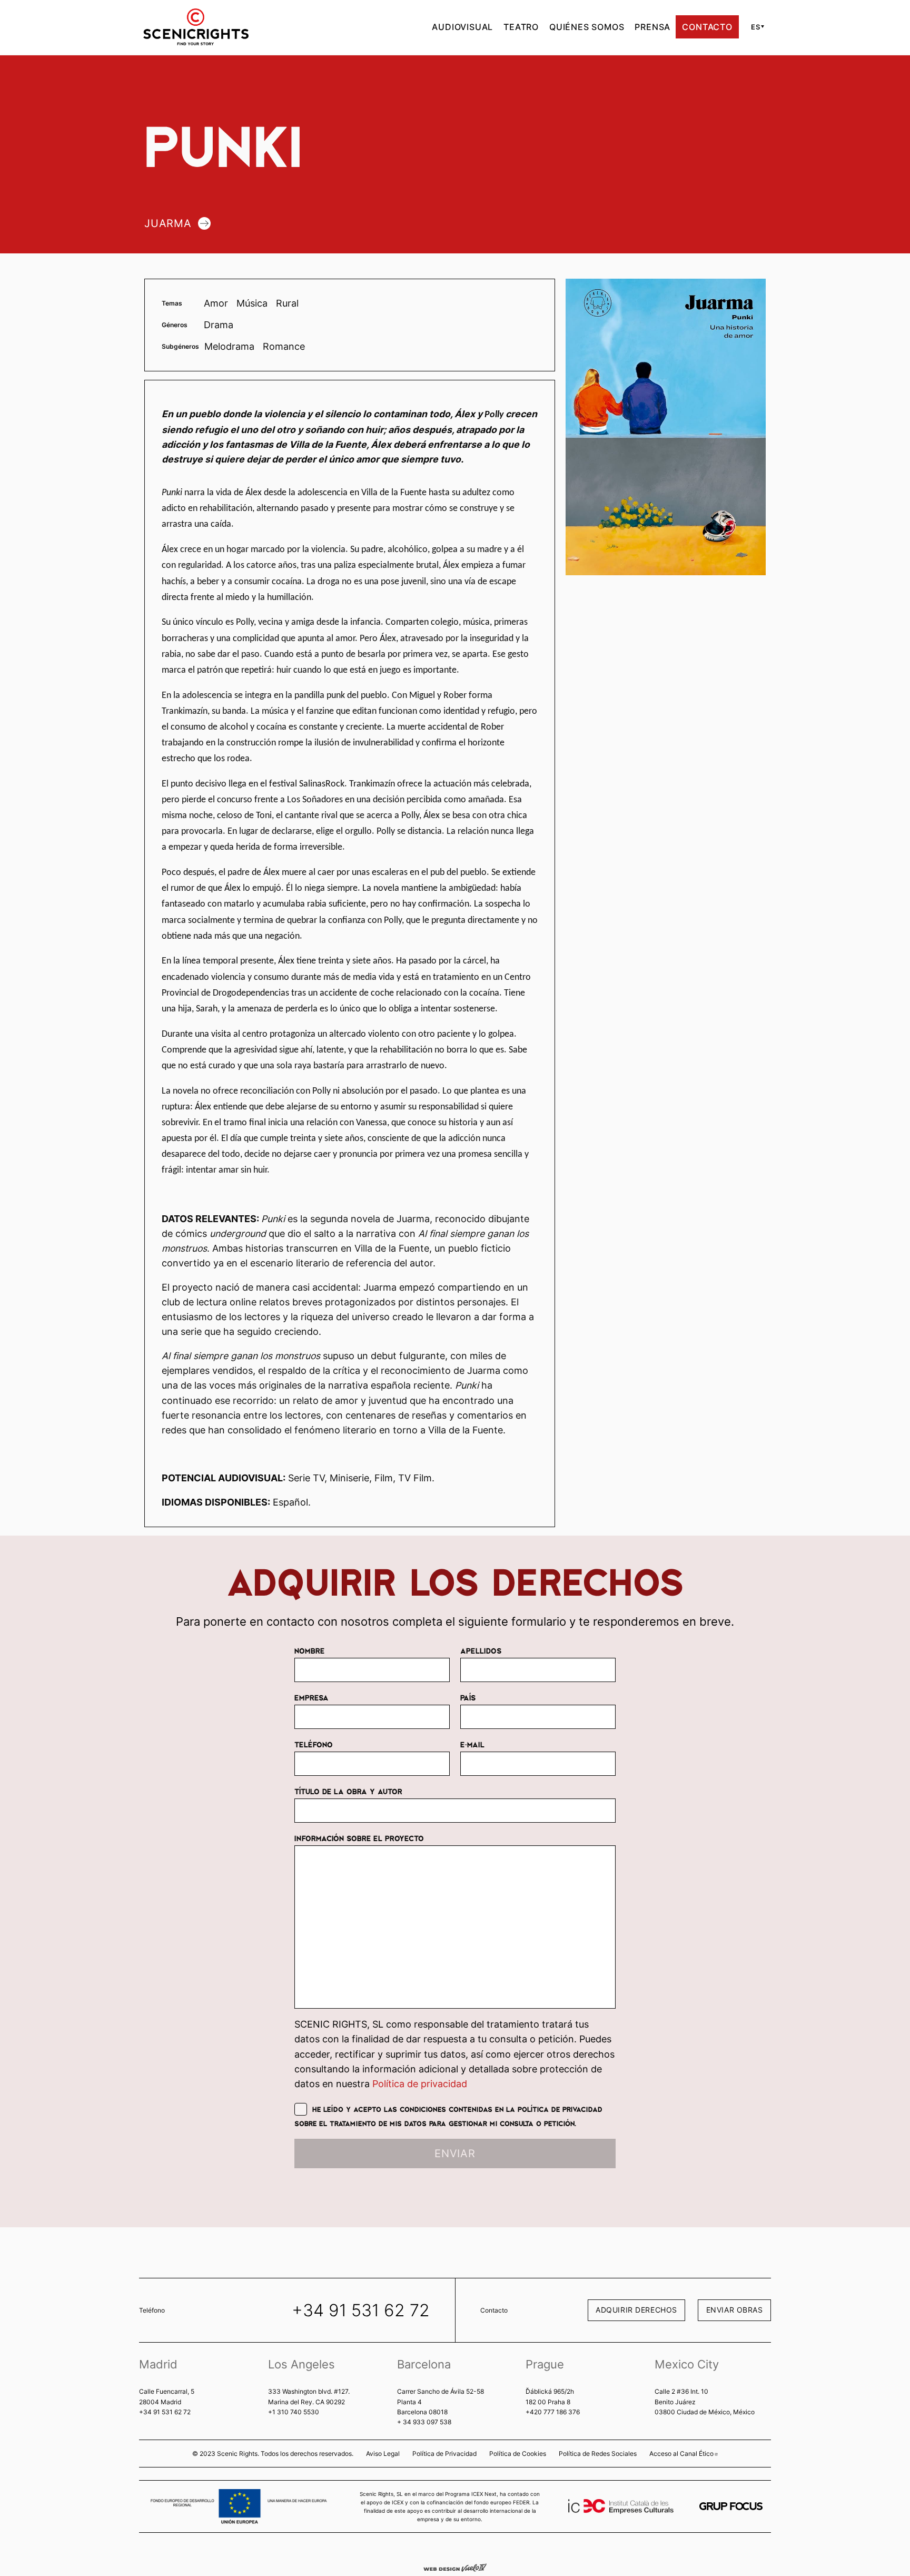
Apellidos (481, 1650)
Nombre (309, 1650)
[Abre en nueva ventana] (731, 2506)
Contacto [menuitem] (707, 27)
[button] (756, 27)
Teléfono (314, 1744)
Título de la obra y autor (348, 1791)
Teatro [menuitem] (521, 27)
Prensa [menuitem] (652, 27)
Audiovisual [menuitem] (462, 27)
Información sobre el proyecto (359, 1838)
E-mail (472, 1744)
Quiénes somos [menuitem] (587, 27)
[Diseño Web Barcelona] (455, 2567)
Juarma (168, 223)
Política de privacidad (420, 2084)
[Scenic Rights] (196, 26)
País (468, 1697)
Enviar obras (735, 2310)
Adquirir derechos (636, 2310)
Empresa (311, 1697)
